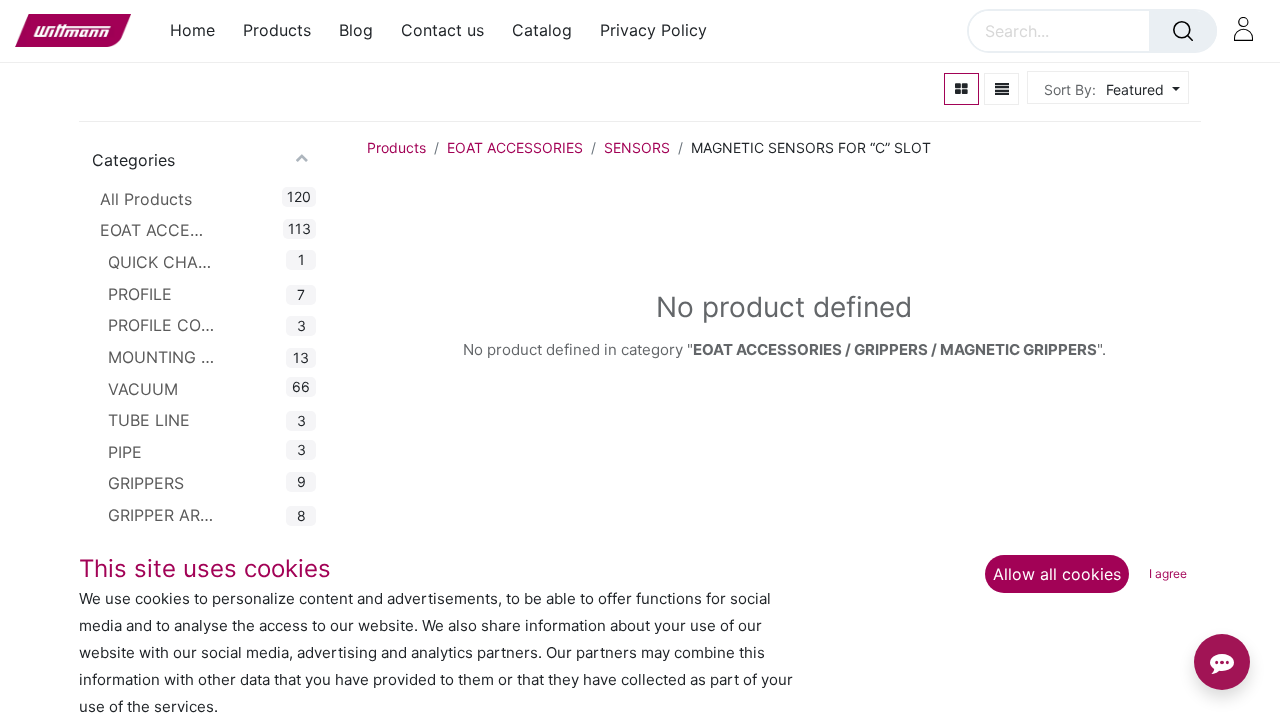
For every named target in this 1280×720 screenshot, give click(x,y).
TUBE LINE (149, 420)
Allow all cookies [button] (1057, 574)
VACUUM (143, 389)
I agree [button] (1168, 573)
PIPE (125, 452)
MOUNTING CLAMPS (163, 357)
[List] (1002, 89)
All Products (146, 199)
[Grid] (961, 89)
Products (396, 147)
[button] (1140, 89)
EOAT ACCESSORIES (155, 230)
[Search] (1183, 31)
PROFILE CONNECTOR (163, 325)
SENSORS (637, 147)
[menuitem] (199, 30)
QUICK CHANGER (163, 262)
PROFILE (140, 294)
